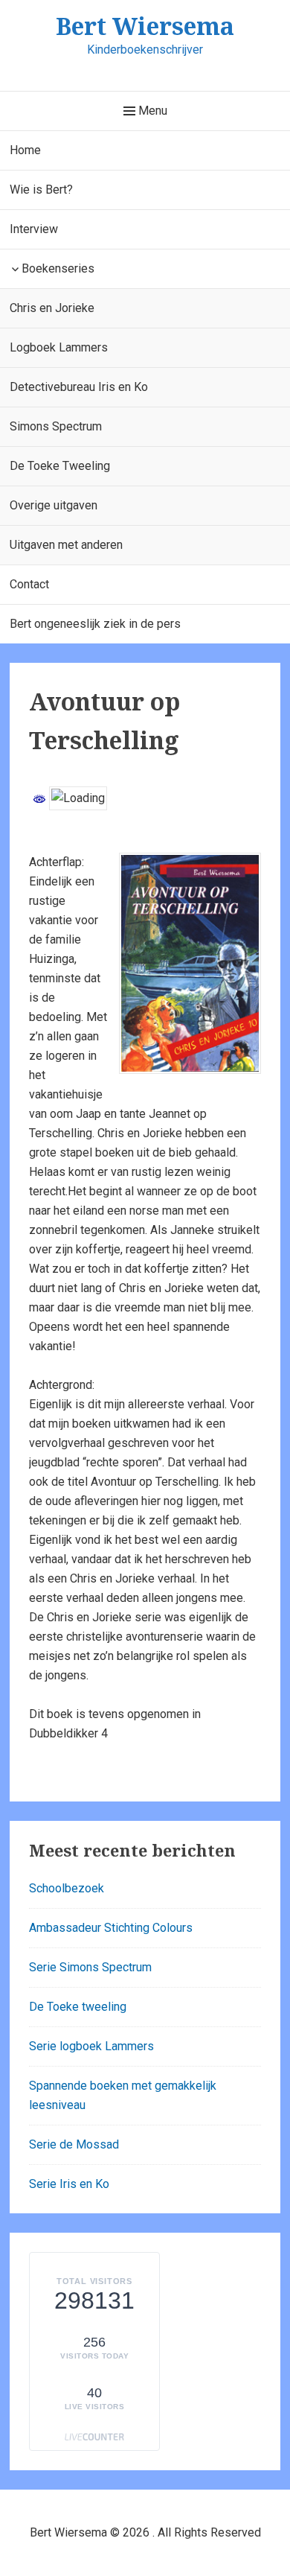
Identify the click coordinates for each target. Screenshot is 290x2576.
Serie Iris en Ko (69, 2184)
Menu (151, 111)
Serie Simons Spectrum (90, 1967)
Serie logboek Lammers (91, 2046)
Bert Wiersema (145, 26)
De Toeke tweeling (78, 2007)
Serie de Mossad (74, 2144)
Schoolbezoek (67, 1888)
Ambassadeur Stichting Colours (111, 1928)
